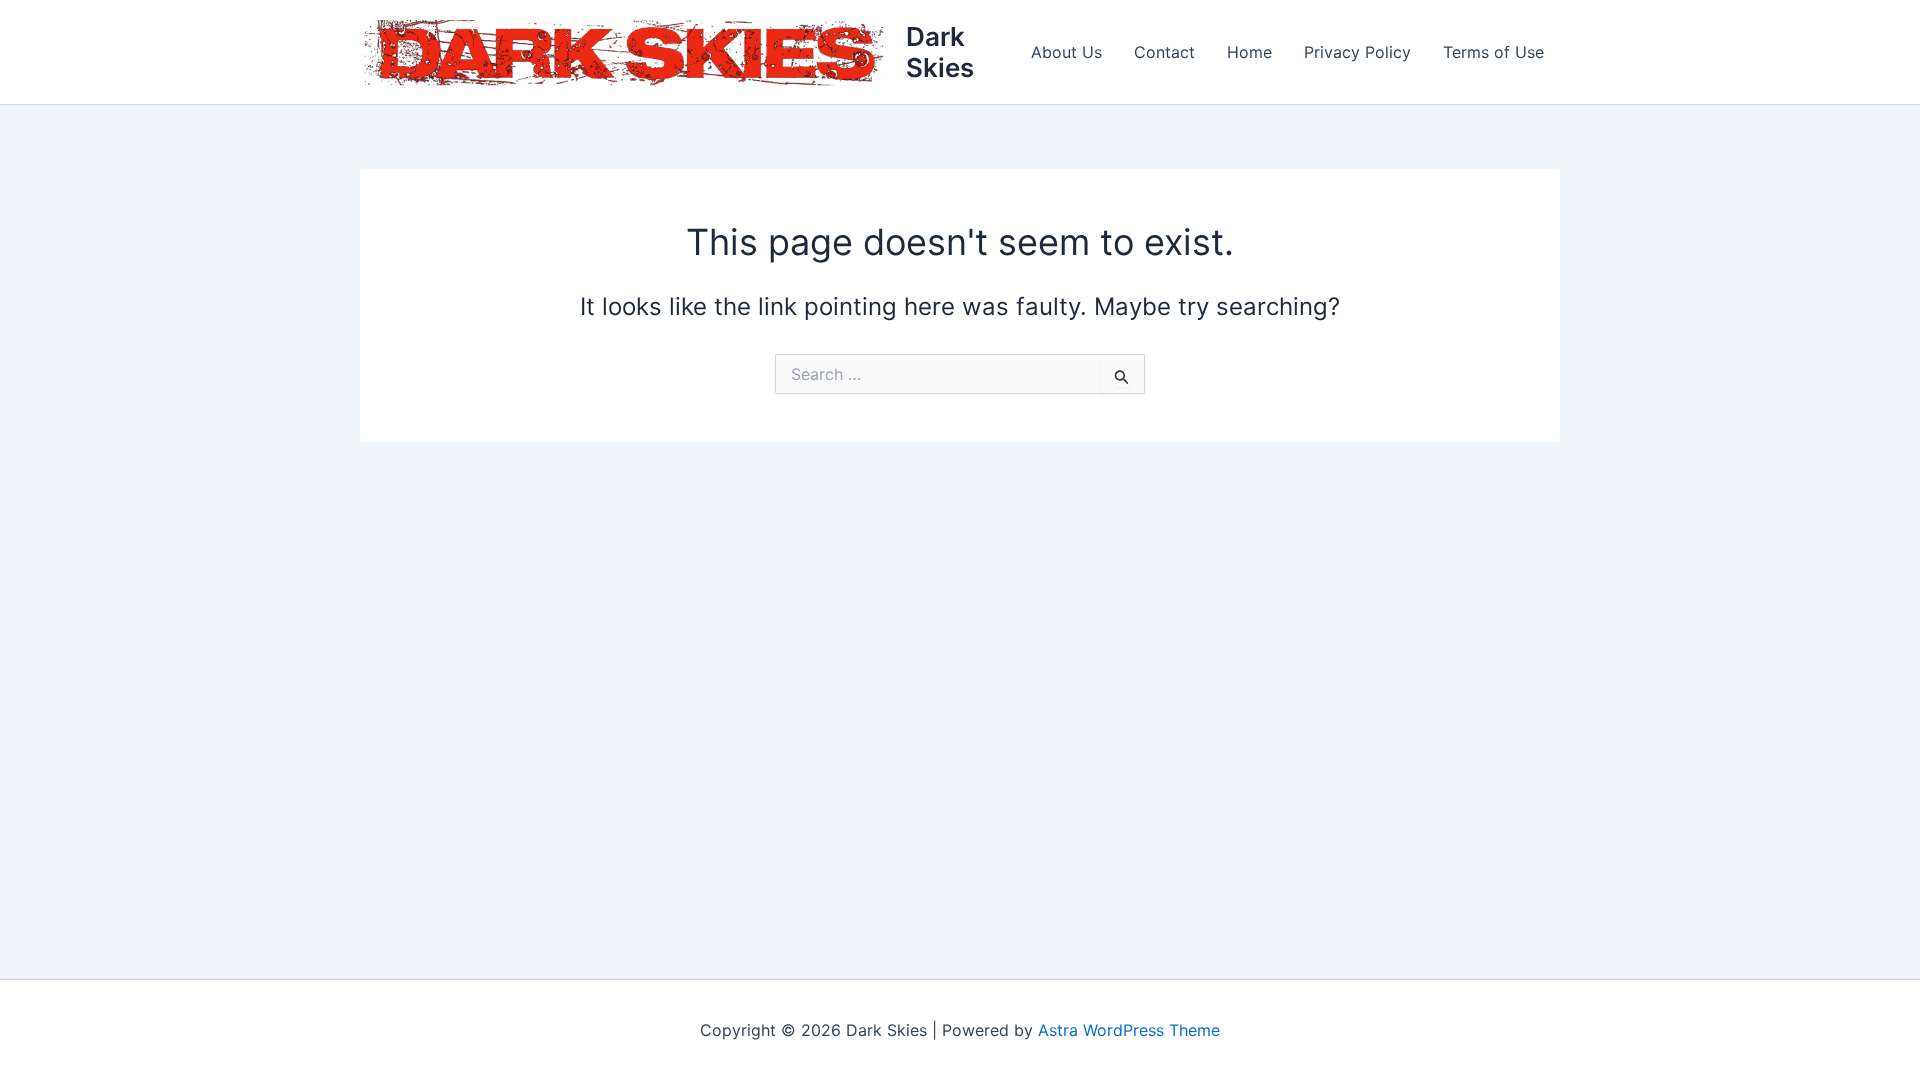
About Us (1066, 52)
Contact (1164, 52)
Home (1249, 52)
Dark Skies (940, 52)
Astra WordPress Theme (1129, 1030)
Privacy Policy (1357, 52)
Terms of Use (1493, 52)
